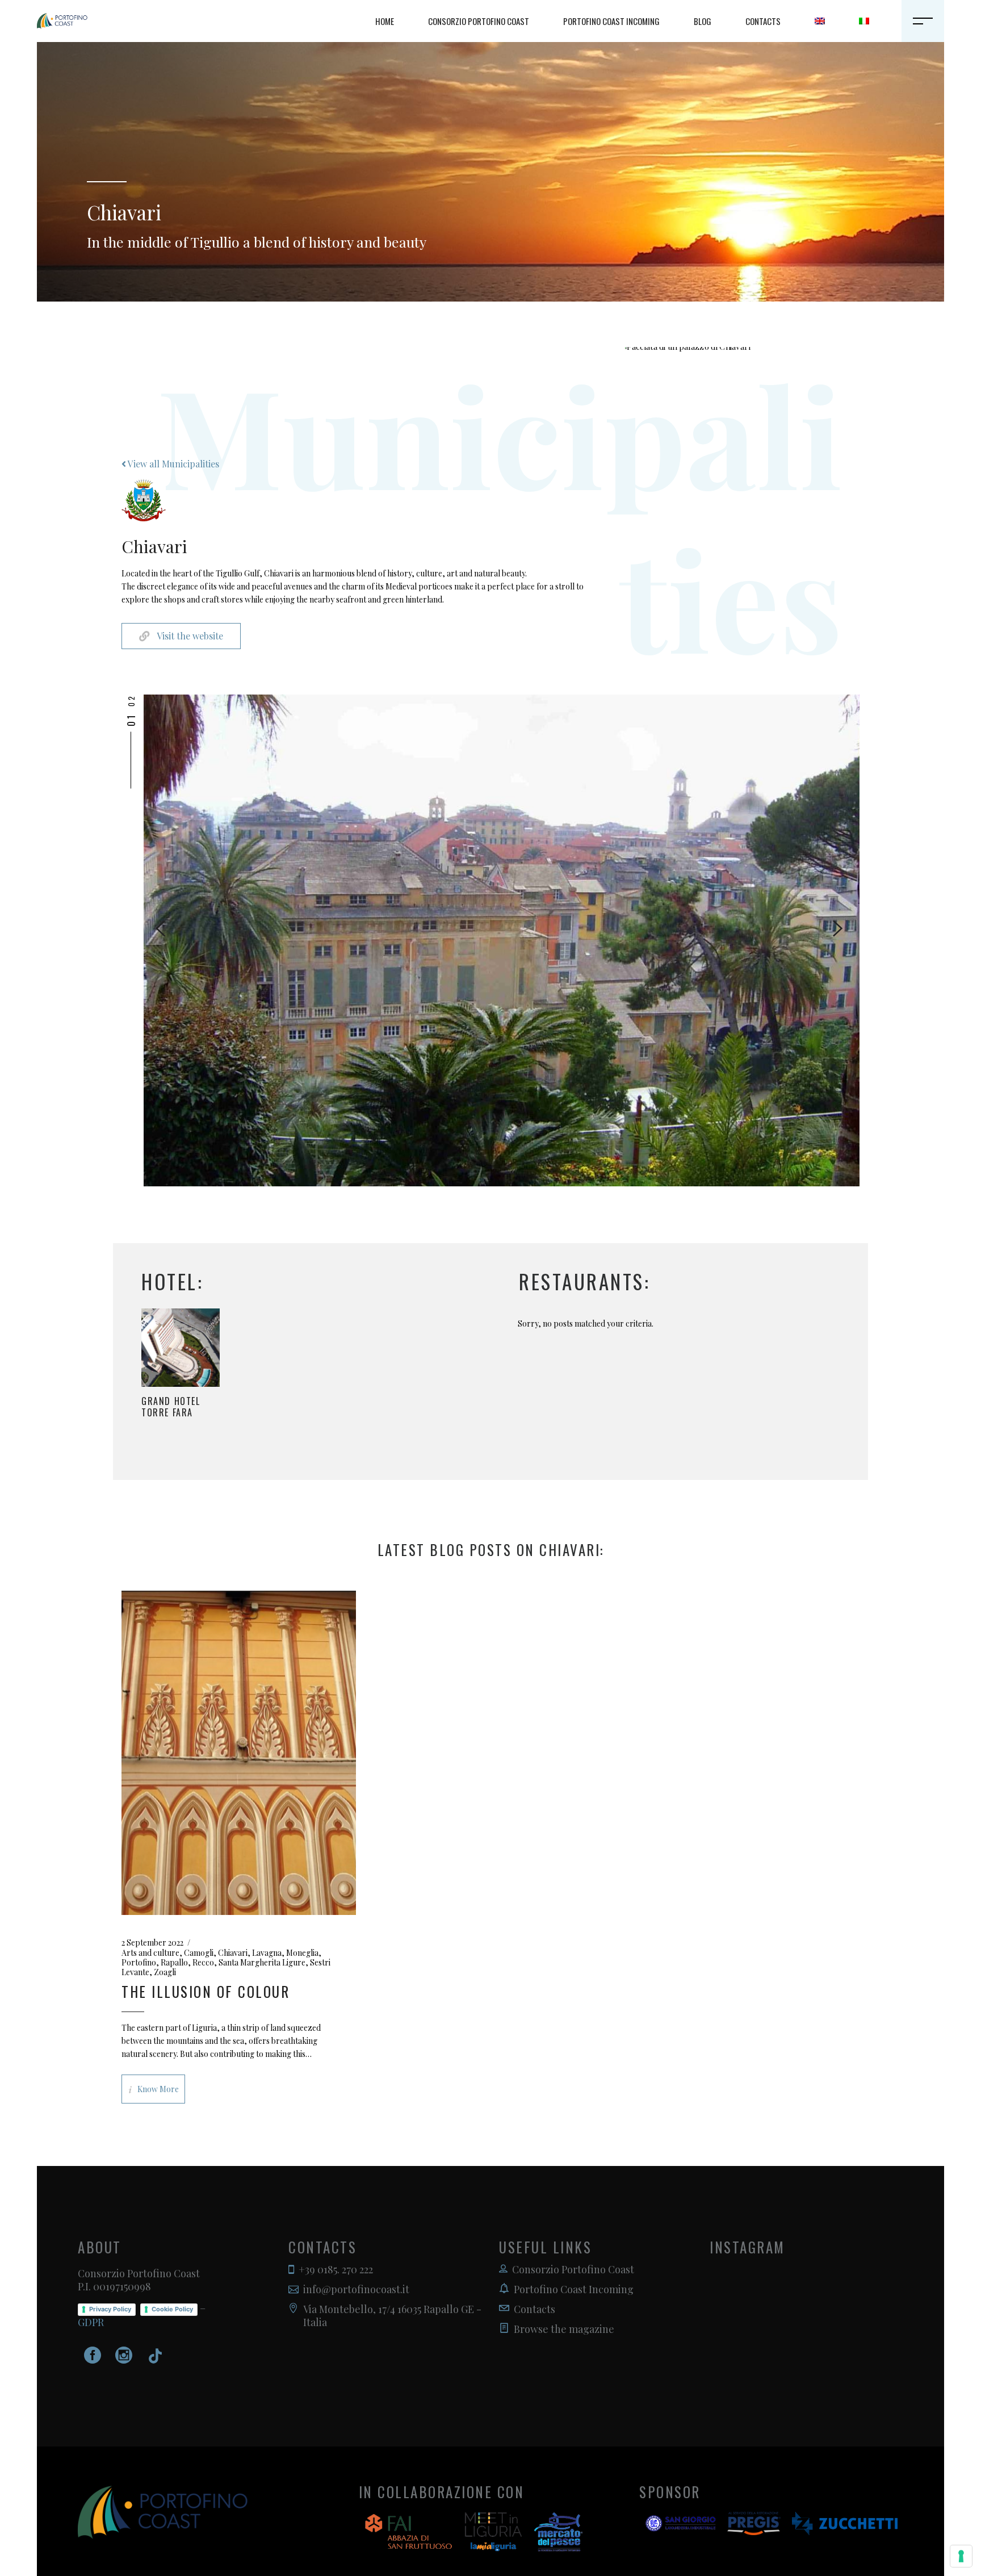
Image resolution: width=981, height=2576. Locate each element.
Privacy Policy (110, 2309)
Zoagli (165, 1972)
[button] (131, 749)
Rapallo (174, 1962)
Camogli (199, 1953)
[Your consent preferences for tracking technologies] (961, 2556)
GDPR (91, 2322)
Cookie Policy (172, 2309)
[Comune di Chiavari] (513, 940)
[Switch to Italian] (864, 21)
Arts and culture (150, 1953)
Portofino (139, 1962)
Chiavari (233, 1953)
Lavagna (267, 1953)
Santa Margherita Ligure (262, 1962)
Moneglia (302, 1953)
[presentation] (160, 929)
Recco (203, 1962)
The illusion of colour (206, 1991)
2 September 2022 (152, 1943)
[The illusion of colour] (239, 1753)
